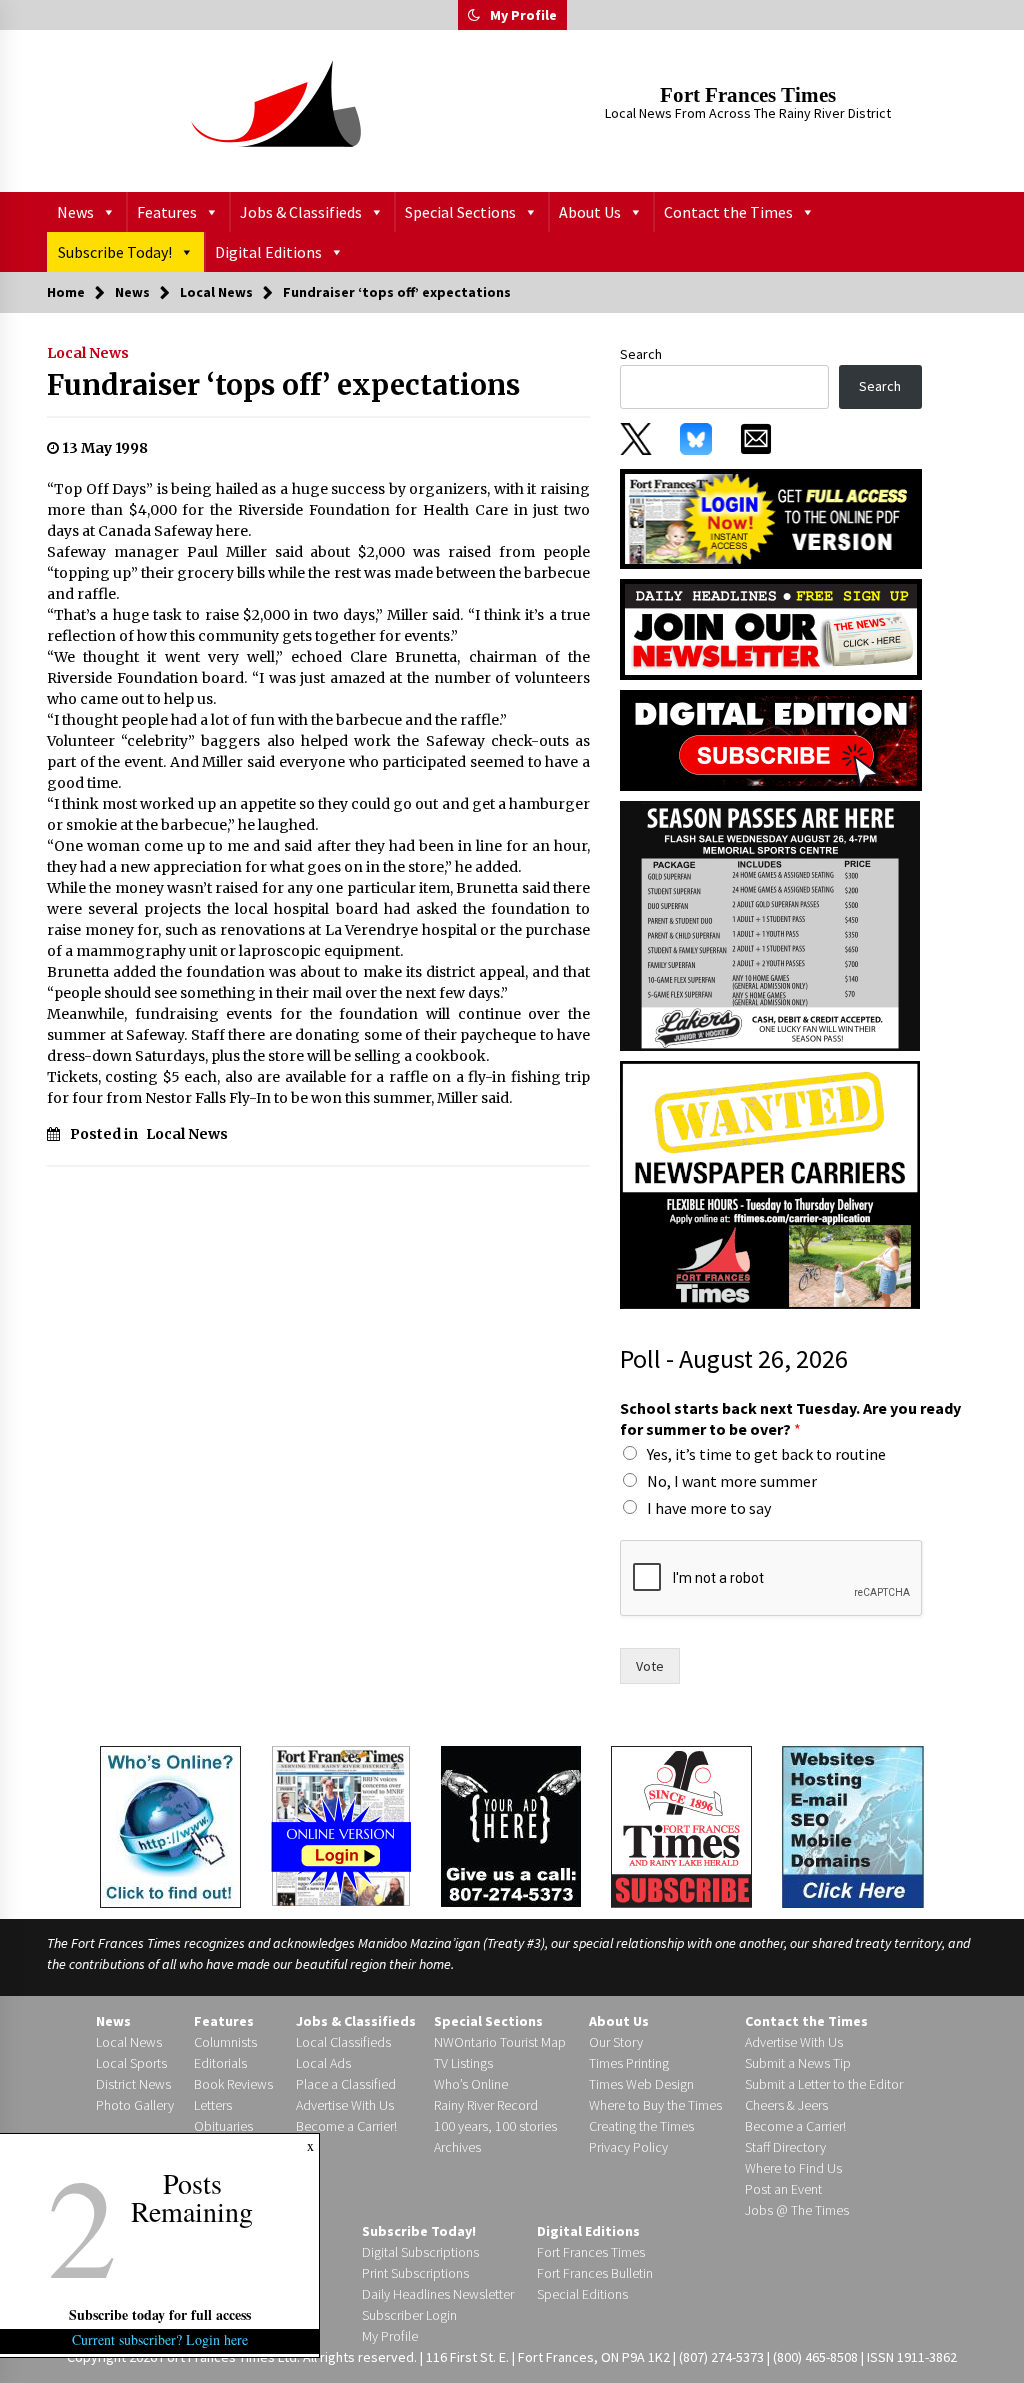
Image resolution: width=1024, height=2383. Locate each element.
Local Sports (131, 2063)
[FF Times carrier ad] (770, 1184)
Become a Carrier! (346, 2126)
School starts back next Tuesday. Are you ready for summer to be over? (790, 1418)
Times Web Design (641, 2084)
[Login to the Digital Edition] (341, 1824)
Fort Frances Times (748, 95)
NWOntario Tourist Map (500, 2042)
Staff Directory (785, 2147)
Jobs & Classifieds (301, 212)
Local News (88, 353)
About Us (590, 212)
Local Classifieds (343, 2042)
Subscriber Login (409, 2315)
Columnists (225, 2042)
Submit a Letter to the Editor (824, 2084)
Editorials (220, 2063)
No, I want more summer (732, 1481)
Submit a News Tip (798, 2063)
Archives (457, 2147)
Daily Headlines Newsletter (438, 2294)
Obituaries (223, 2126)
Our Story (616, 2042)
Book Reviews (233, 2084)
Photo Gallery (135, 2105)
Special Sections (460, 212)
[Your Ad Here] (511, 1826)
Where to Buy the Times (655, 2105)
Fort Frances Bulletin (595, 2273)
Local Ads (323, 2063)
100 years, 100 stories (495, 2126)
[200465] (770, 925)
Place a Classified (346, 2084)
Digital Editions (268, 252)
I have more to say (709, 1508)
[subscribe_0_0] (771, 517)
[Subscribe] (681, 1827)
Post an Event (783, 2189)
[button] (474, 15)
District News (133, 2084)
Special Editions (582, 2294)
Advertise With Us (345, 2105)
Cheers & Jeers (786, 2105)
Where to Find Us (793, 2168)
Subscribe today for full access (160, 2314)
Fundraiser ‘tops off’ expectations (283, 385)
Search (641, 354)
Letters (213, 2105)
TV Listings (463, 2063)
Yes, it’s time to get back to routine (766, 1454)
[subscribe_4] (771, 628)
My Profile (523, 15)
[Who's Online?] (170, 1825)
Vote (650, 1666)
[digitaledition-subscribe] (771, 739)
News (75, 212)
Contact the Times (728, 212)
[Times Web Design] (853, 1825)
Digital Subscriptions (420, 2252)
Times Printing (629, 2063)
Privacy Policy (628, 2147)
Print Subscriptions (415, 2273)
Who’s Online (471, 2084)
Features (167, 212)
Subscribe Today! (115, 252)
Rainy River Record (486, 2105)
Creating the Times (641, 2126)
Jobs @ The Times (797, 2210)
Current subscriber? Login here (160, 2339)
